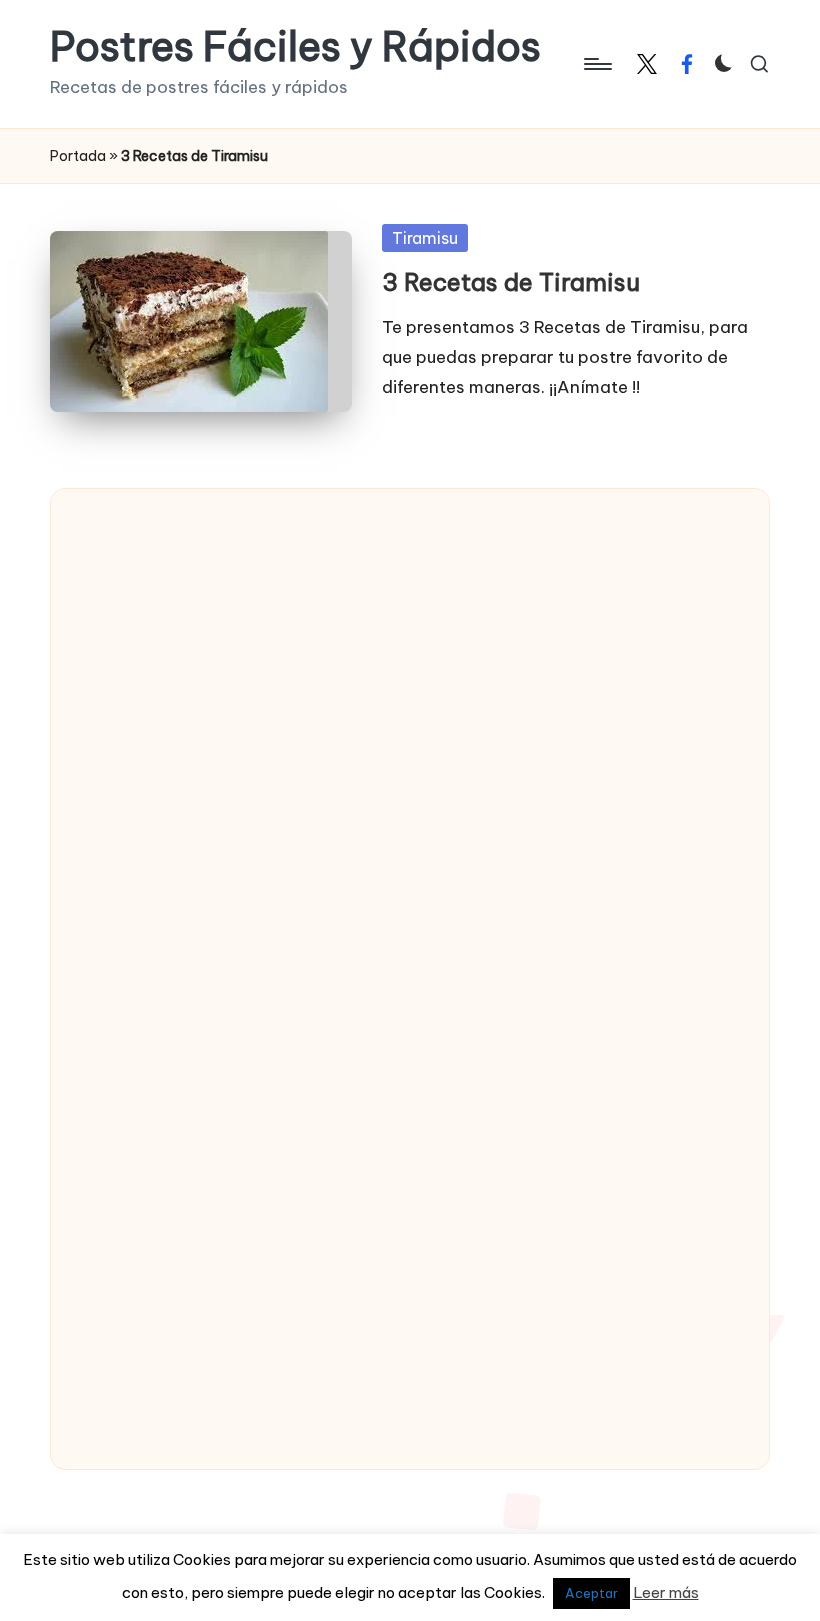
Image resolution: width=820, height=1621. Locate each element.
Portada (78, 156)
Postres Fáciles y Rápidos (295, 47)
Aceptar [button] (591, 1593)
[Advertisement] (226, 814)
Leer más (666, 1592)
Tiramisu (425, 238)
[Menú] (596, 64)
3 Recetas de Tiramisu (511, 282)
